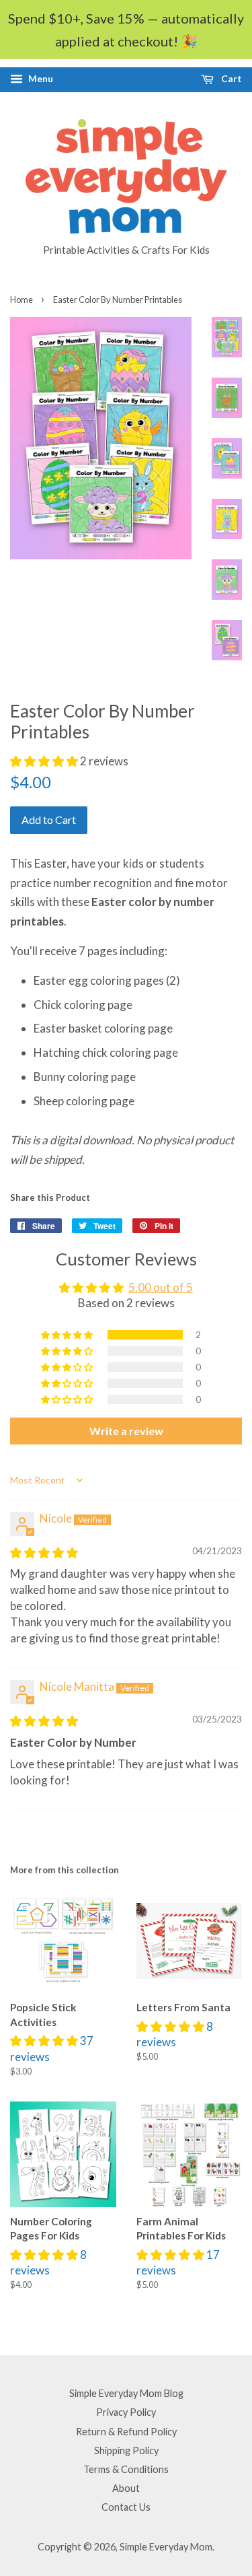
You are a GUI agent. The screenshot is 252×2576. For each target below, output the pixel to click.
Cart (230, 78)
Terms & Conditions (126, 2469)
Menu (40, 78)
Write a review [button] (126, 1431)
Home (22, 300)
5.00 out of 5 (161, 1287)
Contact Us (126, 2507)
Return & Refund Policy (126, 2432)
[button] (45, 761)
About (126, 2488)
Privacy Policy (126, 2412)
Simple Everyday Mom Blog (126, 2393)
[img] (44, 1553)
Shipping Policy (126, 2450)
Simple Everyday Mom (166, 2547)
